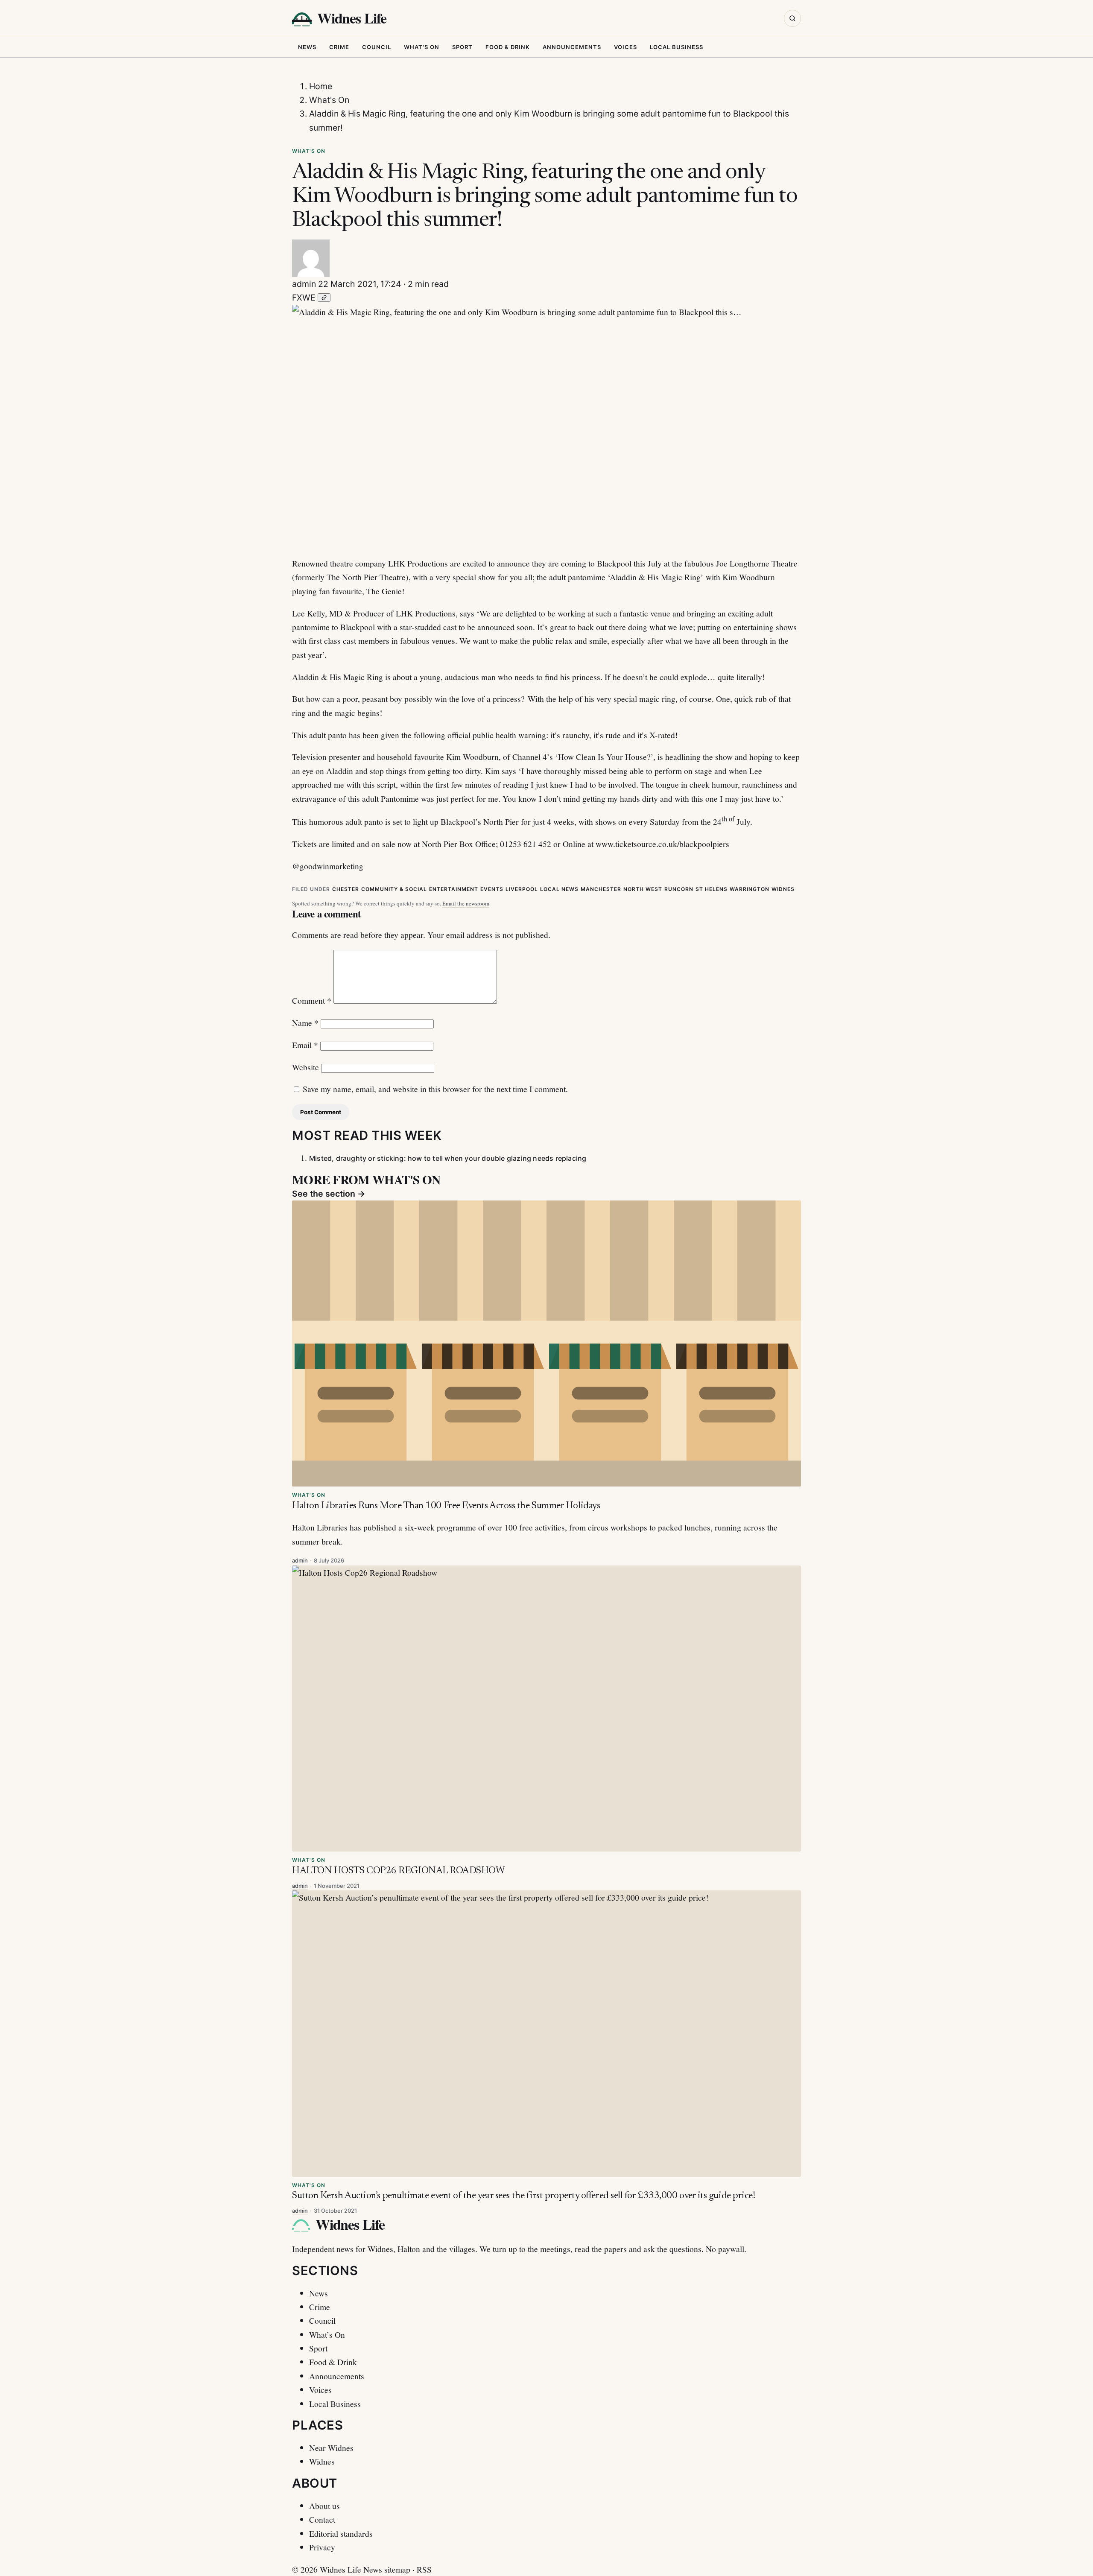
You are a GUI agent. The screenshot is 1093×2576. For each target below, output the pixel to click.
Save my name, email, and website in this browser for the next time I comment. (435, 1089)
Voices (625, 47)
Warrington (750, 889)
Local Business (677, 47)
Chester (346, 889)
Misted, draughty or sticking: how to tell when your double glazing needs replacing (448, 1158)
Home (321, 86)
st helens (712, 889)
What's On (422, 47)
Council (377, 47)
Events (492, 889)
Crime (339, 47)
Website (305, 1067)
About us (324, 2506)
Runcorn (679, 889)
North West (643, 889)
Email (305, 1045)
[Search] (792, 18)
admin (304, 284)
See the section (329, 1194)
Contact (322, 2519)
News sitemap (387, 2569)
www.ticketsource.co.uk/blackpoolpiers (662, 844)
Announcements (572, 47)
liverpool (522, 889)
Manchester (601, 889)
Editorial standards (341, 2533)
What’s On (327, 2334)
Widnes (783, 889)
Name (305, 1022)
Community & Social (394, 889)
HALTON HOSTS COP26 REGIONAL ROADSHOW (398, 1871)
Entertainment (454, 889)
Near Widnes (331, 2447)
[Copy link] (324, 298)
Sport (462, 47)
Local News (559, 889)
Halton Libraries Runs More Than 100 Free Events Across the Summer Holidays (446, 1506)
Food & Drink (508, 47)
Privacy (322, 2547)
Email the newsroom (466, 903)
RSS (424, 2569)
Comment (312, 1000)
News (307, 47)
